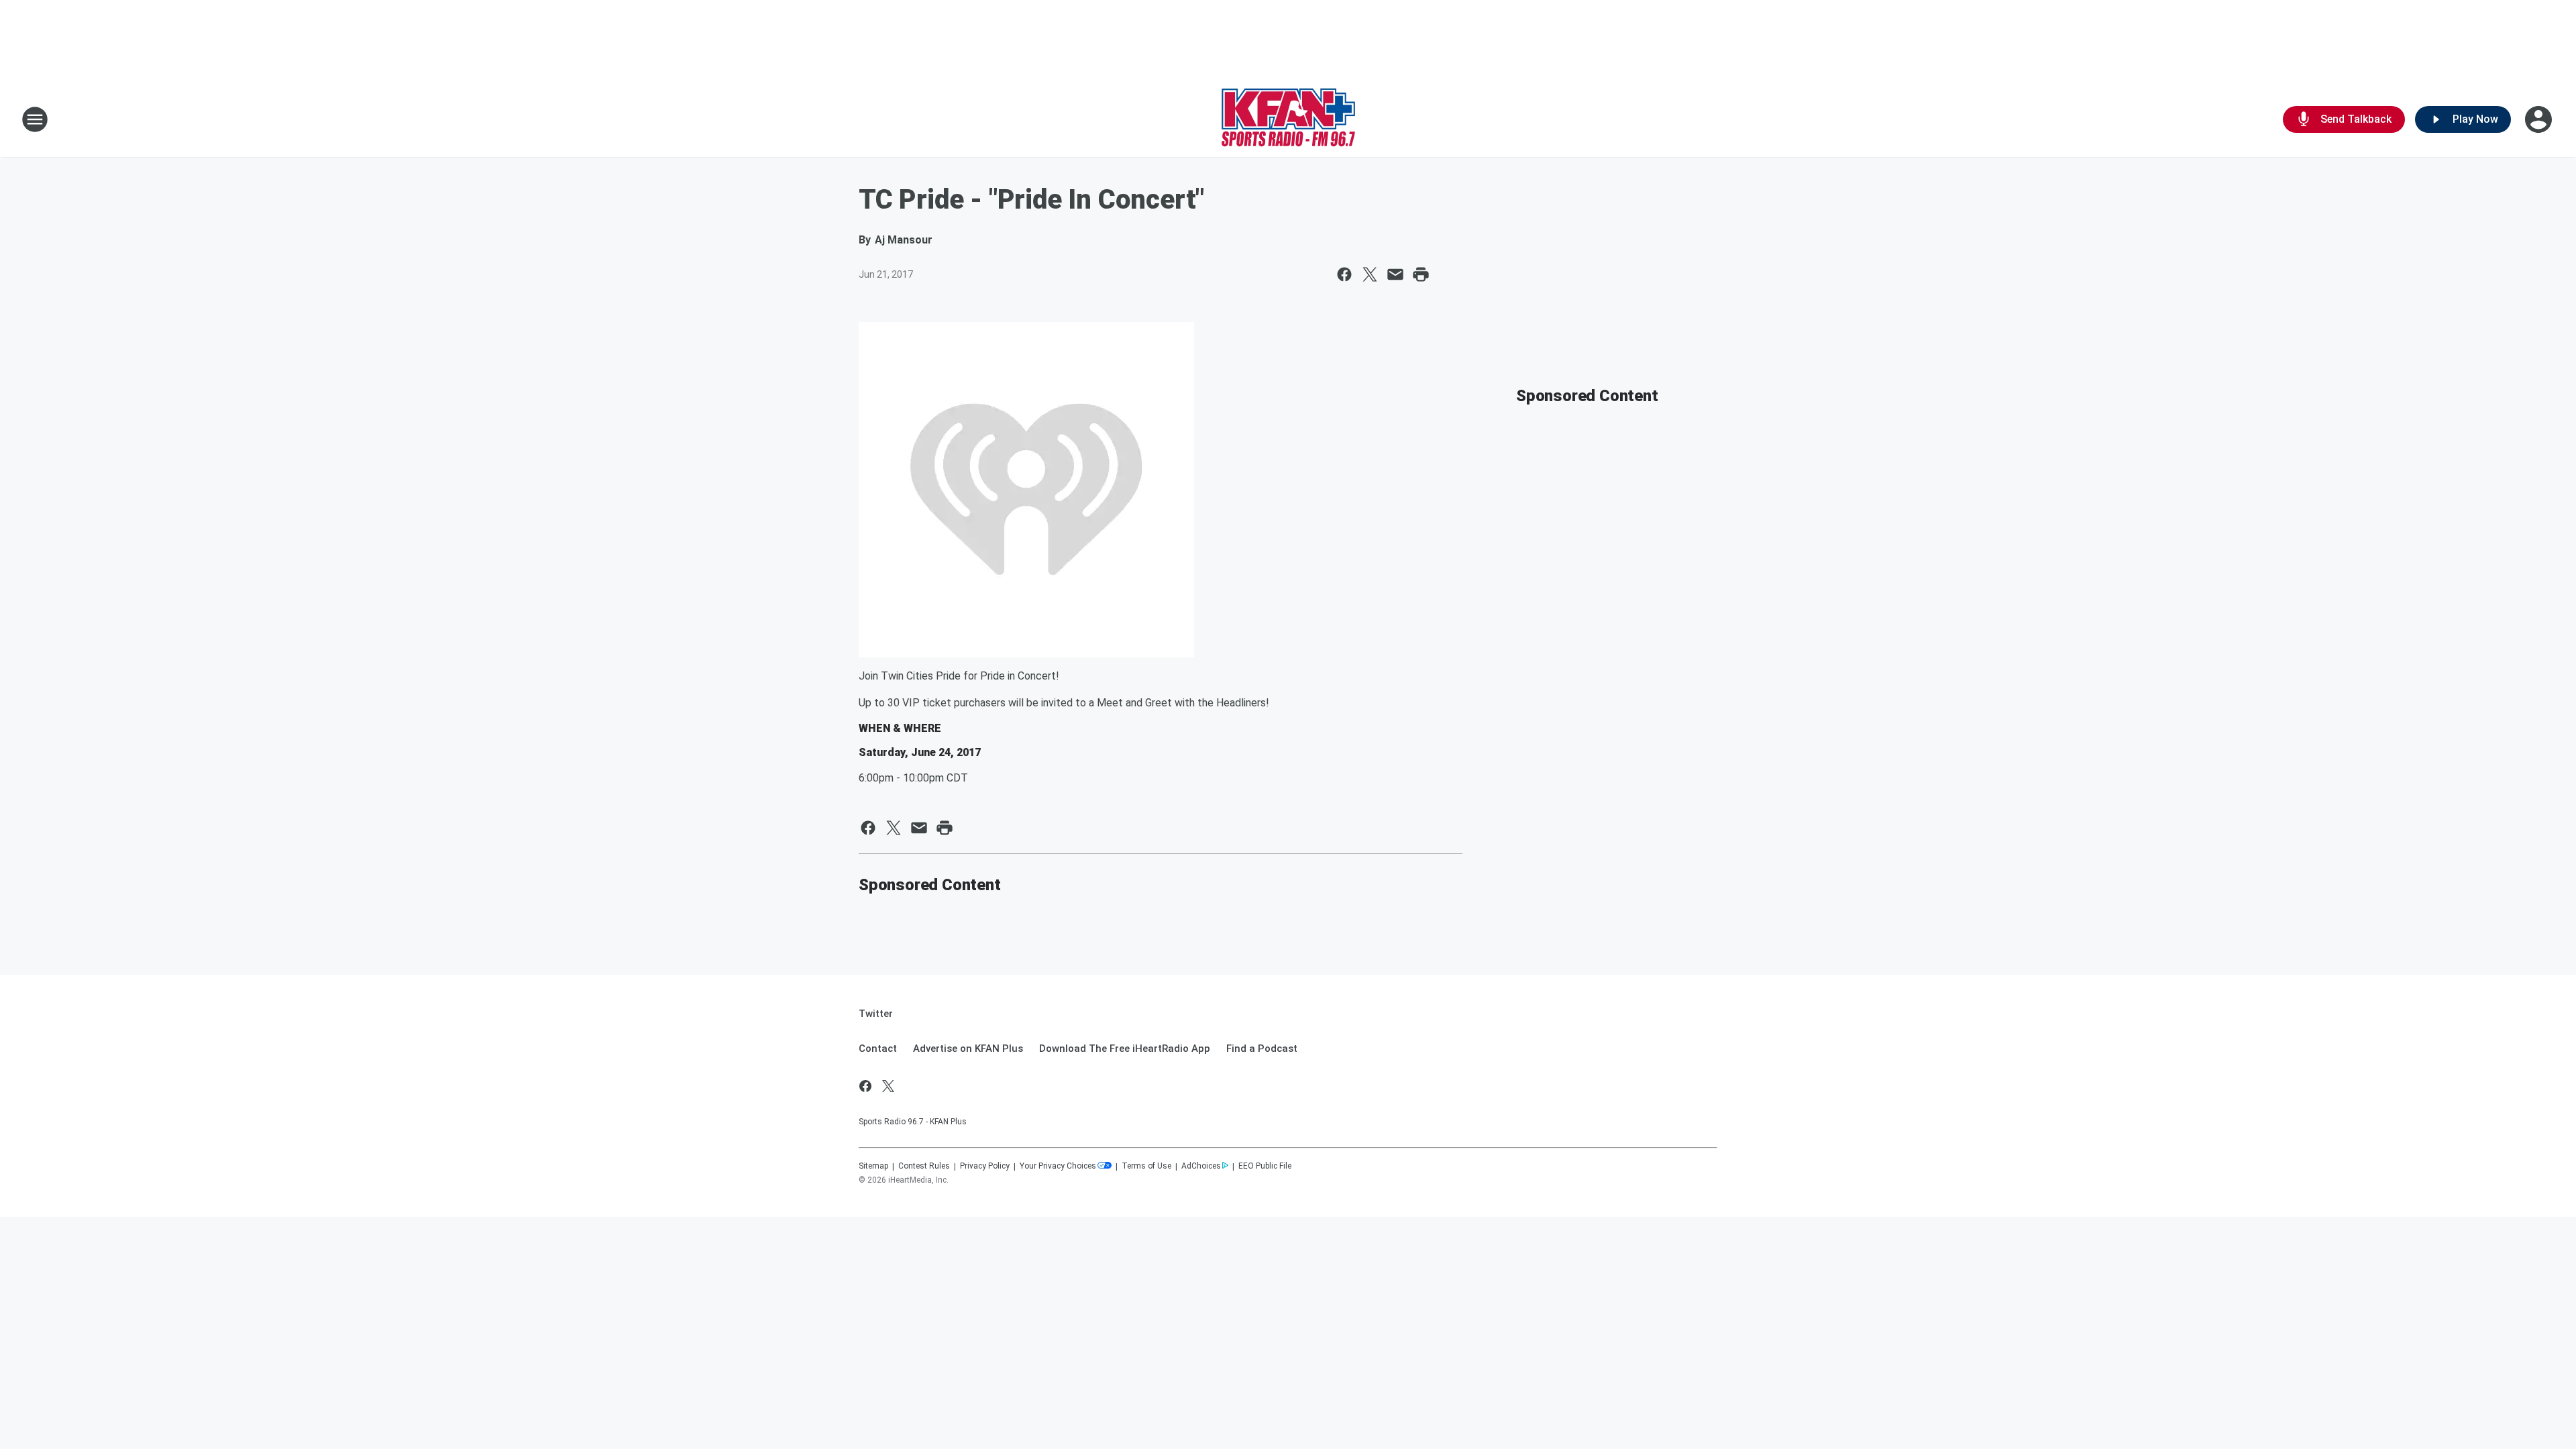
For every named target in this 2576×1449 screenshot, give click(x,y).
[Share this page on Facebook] (1344, 274)
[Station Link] (1288, 119)
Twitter (876, 1014)
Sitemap (873, 1166)
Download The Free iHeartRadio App (1125, 1049)
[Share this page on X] (1370, 274)
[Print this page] (1421, 274)
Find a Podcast (1262, 1049)
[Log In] (2540, 119)
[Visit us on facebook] (865, 1086)
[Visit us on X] (888, 1086)
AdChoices (1201, 1166)
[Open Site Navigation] (35, 119)
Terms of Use (1146, 1166)
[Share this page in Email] (1395, 274)
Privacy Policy (985, 1166)
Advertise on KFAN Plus (968, 1049)
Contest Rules (924, 1166)
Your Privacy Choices (1058, 1166)
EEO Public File (1265, 1166)
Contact (878, 1049)
